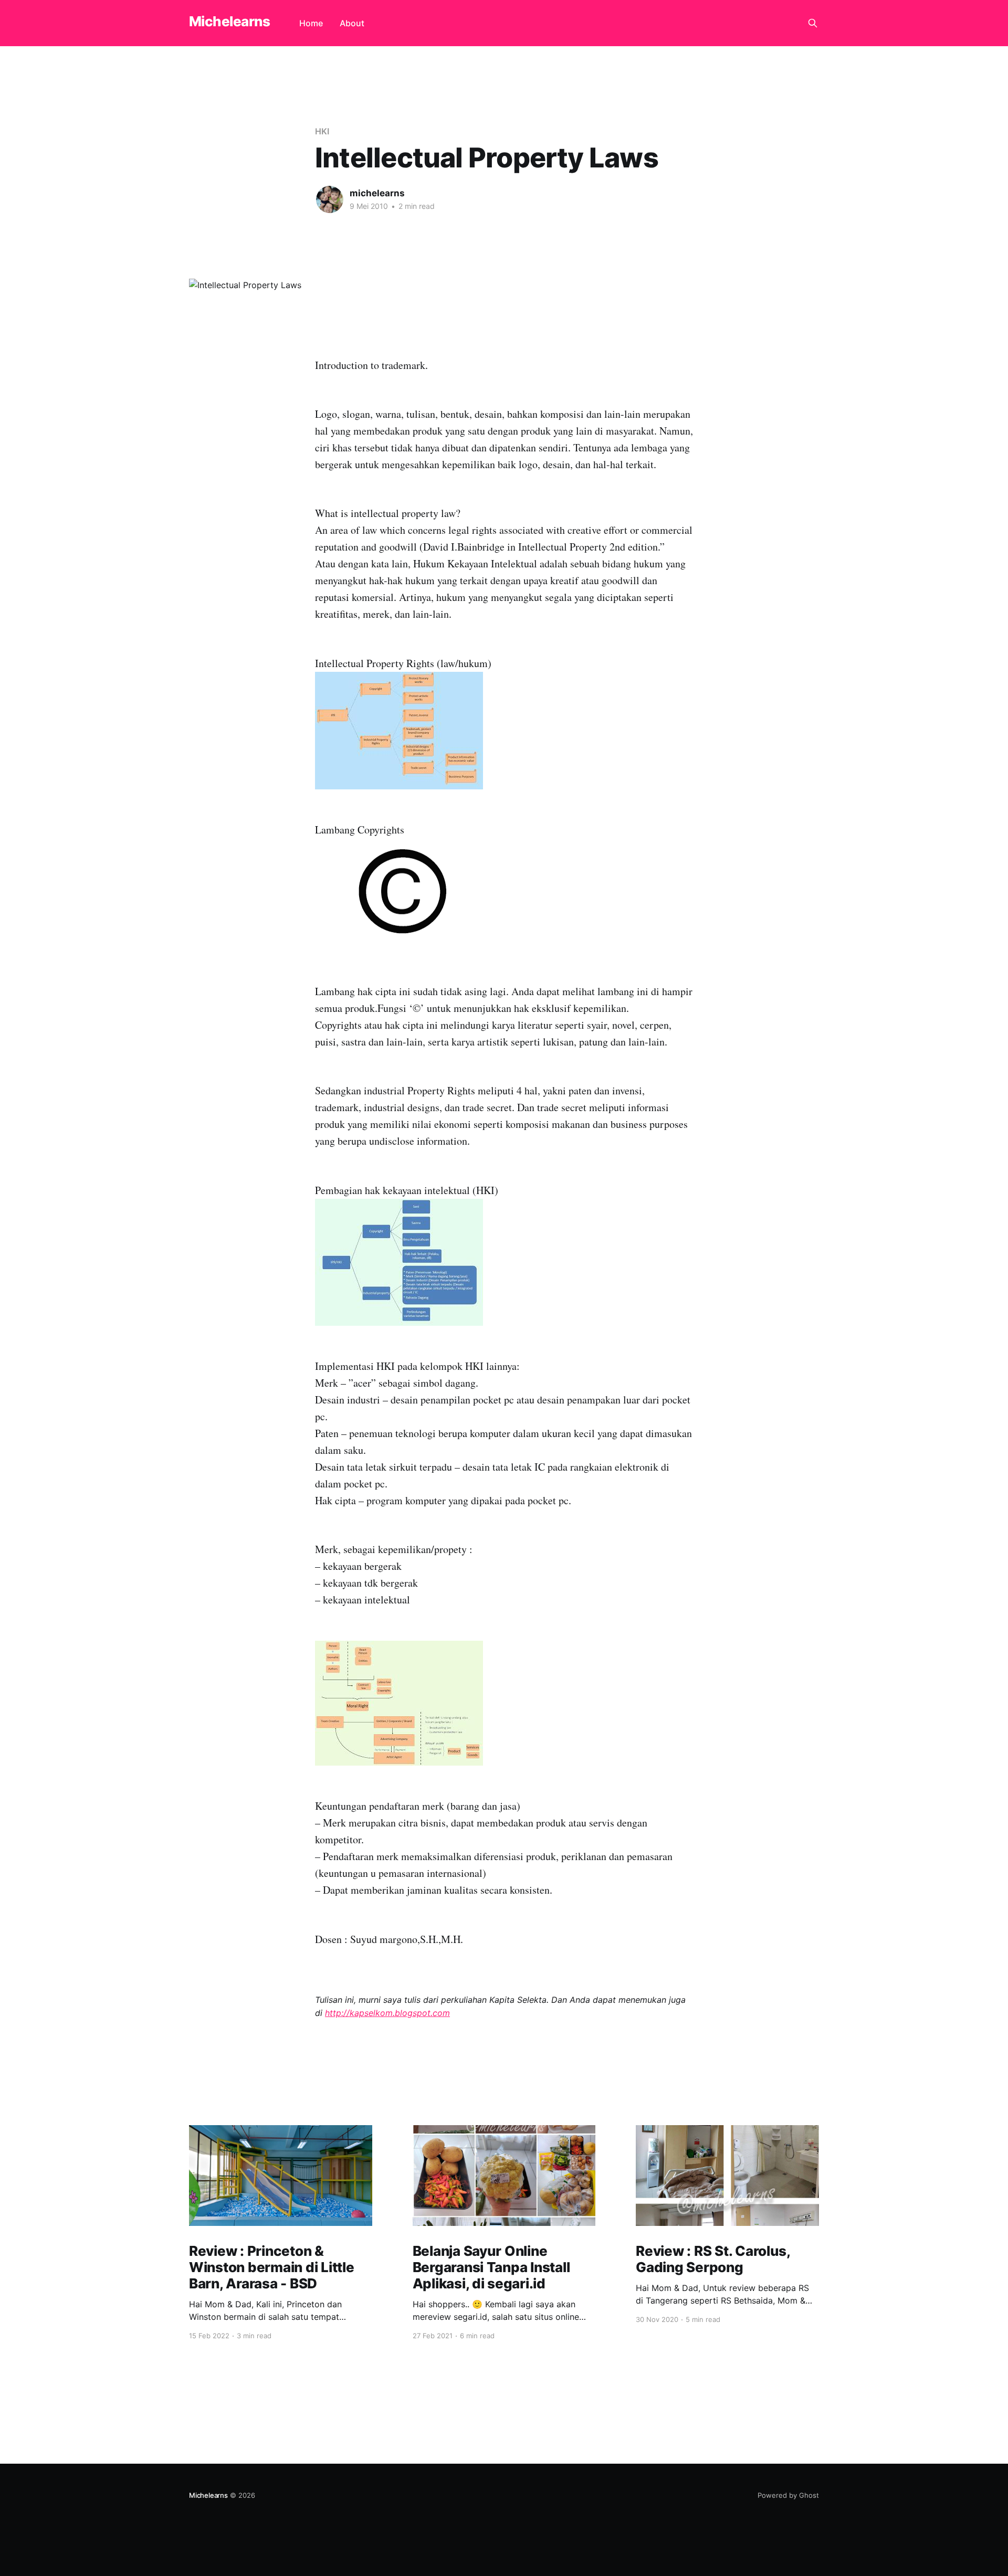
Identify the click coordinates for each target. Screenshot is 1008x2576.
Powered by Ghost (788, 2495)
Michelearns (229, 22)
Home (311, 23)
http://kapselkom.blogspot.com (387, 2013)
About (352, 23)
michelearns (377, 193)
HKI (322, 131)
